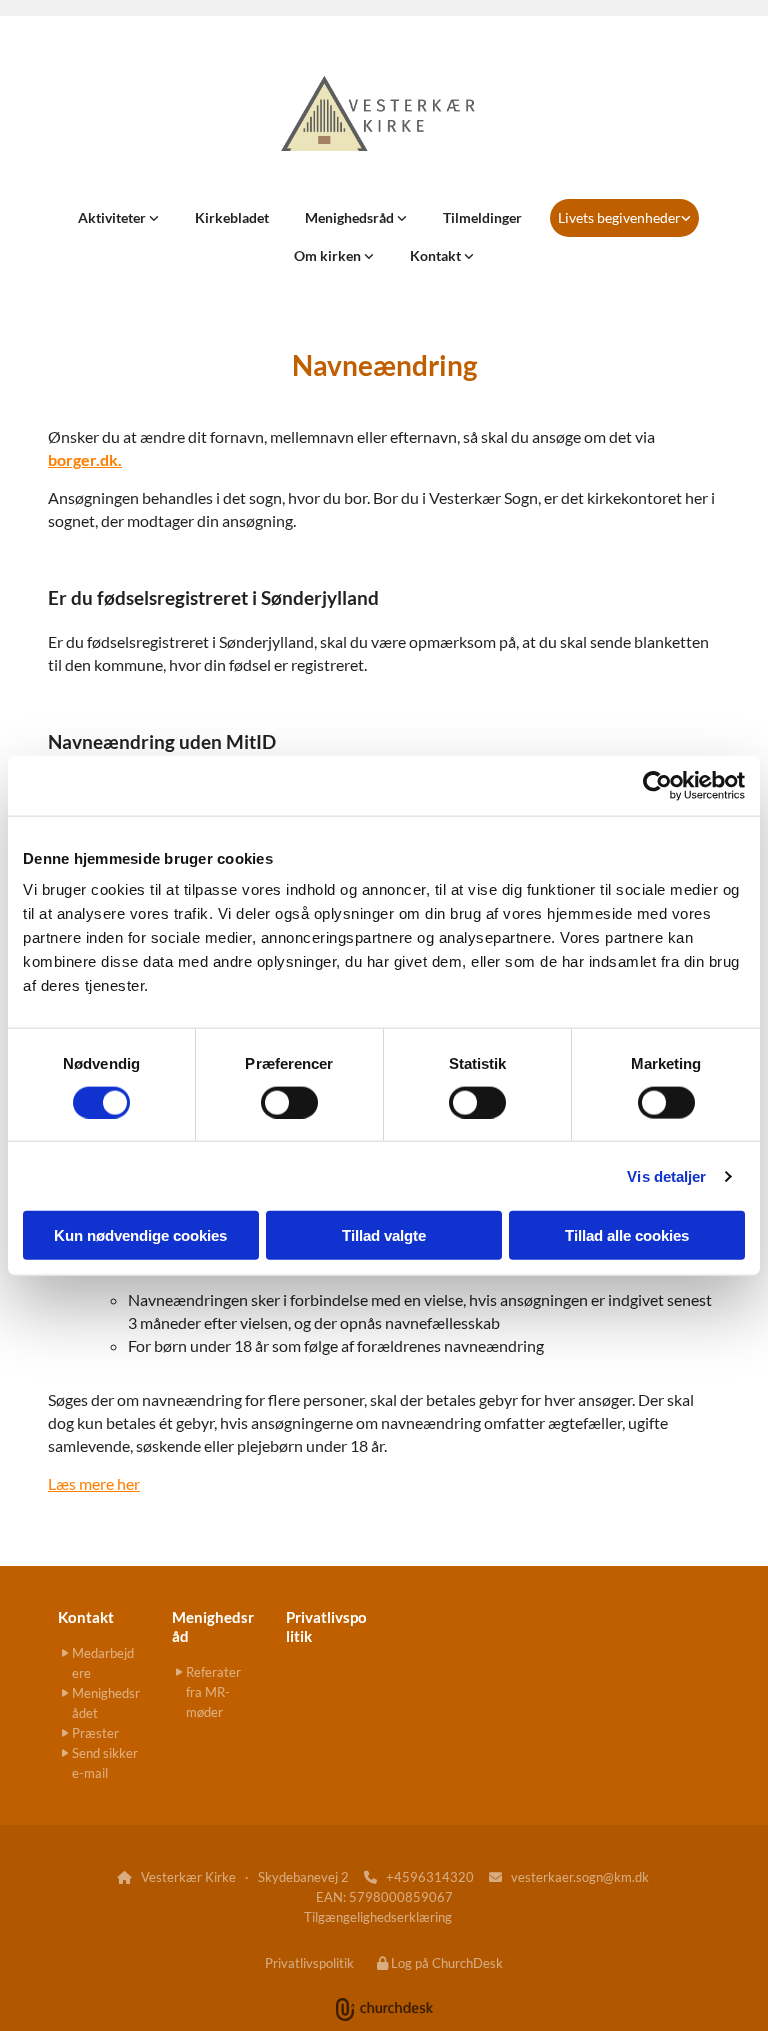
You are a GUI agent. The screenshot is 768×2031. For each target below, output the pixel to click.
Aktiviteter (113, 217)
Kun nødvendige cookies (140, 1235)
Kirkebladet (232, 217)
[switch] (289, 1102)
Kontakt (437, 255)
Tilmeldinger (482, 217)
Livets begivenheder (619, 217)
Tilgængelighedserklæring (378, 1917)
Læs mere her (94, 1483)
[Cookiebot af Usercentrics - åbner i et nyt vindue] (657, 785)
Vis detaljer (666, 1175)
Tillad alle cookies (627, 1235)
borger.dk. (85, 459)
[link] (118, 218)
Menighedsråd (351, 217)
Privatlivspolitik (309, 1963)
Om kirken (329, 255)
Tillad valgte (384, 1235)
